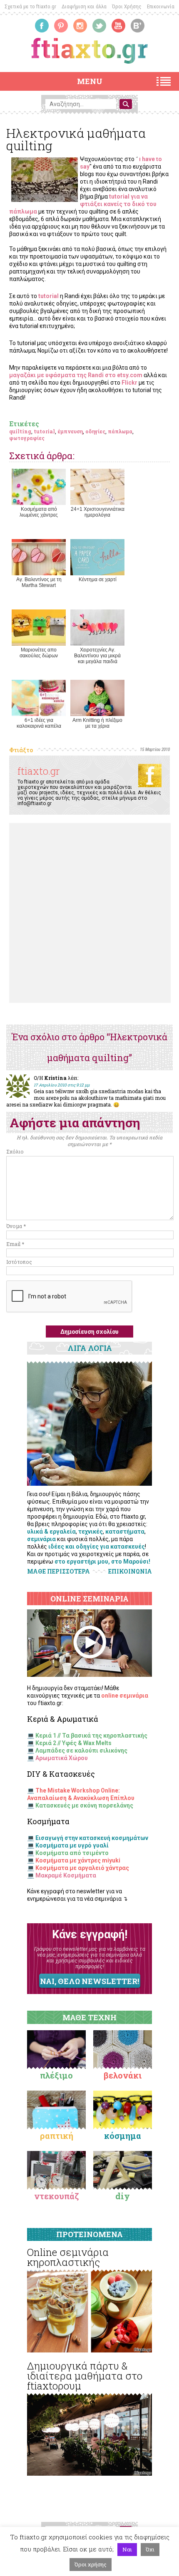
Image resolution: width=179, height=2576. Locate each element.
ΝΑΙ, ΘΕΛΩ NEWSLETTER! (89, 1981)
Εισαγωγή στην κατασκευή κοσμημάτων (92, 1838)
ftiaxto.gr (39, 771)
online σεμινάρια (125, 1696)
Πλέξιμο (56, 2075)
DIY (123, 2196)
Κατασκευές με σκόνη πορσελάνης (84, 1805)
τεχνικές (91, 1532)
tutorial (44, 431)
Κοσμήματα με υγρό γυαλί (72, 1845)
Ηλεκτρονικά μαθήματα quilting (76, 139)
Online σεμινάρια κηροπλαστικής (68, 2257)
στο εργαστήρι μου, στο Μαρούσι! (102, 1562)
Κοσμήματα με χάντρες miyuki (78, 1860)
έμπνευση (70, 431)
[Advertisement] (89, 913)
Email (15, 1244)
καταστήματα (125, 1532)
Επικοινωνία (161, 6)
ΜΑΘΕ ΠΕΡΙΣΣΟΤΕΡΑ (58, 1571)
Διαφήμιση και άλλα (84, 6)
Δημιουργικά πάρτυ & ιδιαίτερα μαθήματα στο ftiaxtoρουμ (85, 2376)
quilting (20, 431)
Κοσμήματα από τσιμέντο (72, 1853)
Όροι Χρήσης (127, 6)
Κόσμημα (123, 2136)
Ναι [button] (127, 2549)
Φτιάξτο (21, 750)
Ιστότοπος (19, 1262)
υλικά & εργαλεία (51, 1532)
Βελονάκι (123, 2075)
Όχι (150, 2549)
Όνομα (16, 1226)
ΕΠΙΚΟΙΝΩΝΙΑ (130, 1571)
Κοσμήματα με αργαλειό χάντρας (82, 1868)
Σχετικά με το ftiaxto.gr (30, 6)
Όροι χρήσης (91, 2564)
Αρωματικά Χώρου (62, 1758)
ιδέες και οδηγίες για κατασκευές (97, 1547)
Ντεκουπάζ (57, 2196)
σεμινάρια (41, 1539)
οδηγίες (95, 431)
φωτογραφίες (27, 438)
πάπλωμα (120, 431)
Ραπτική (57, 2136)
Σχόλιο (15, 1151)
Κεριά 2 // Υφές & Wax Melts (73, 1743)
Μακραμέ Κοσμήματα (66, 1875)
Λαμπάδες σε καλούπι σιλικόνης (81, 1750)
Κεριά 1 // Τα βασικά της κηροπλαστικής (91, 1736)
